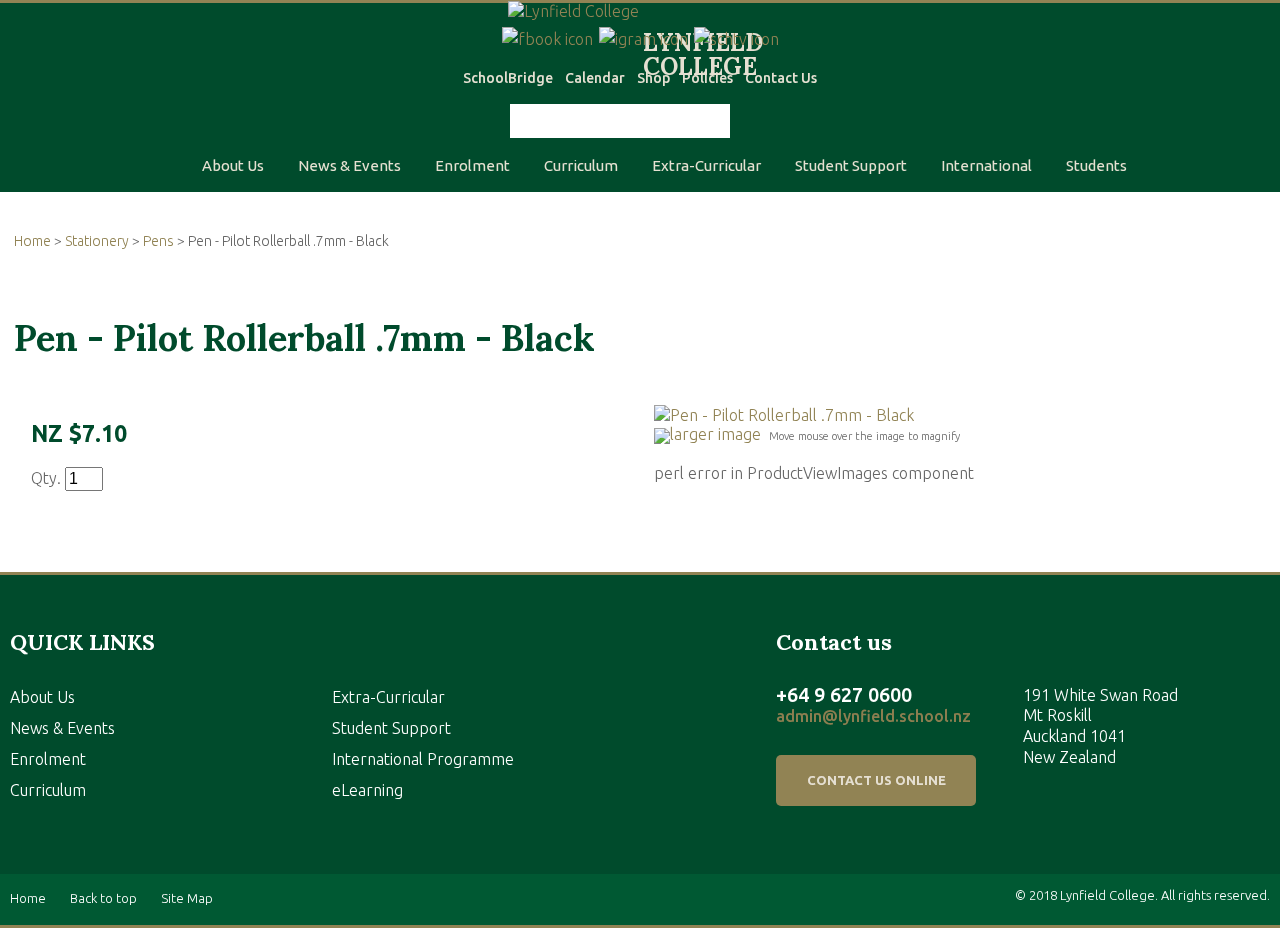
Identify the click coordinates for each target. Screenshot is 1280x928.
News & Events (349, 165)
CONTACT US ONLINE (876, 780)
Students (1096, 165)
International (986, 165)
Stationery (97, 241)
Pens (158, 241)
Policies (707, 78)
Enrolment (472, 165)
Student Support (851, 165)
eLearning (367, 790)
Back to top (103, 898)
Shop (653, 78)
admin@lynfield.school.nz (873, 716)
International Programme (423, 759)
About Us (233, 165)
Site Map (187, 898)
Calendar (595, 78)
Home (32, 241)
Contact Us (781, 78)
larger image (715, 434)
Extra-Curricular (706, 165)
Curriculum (581, 165)
